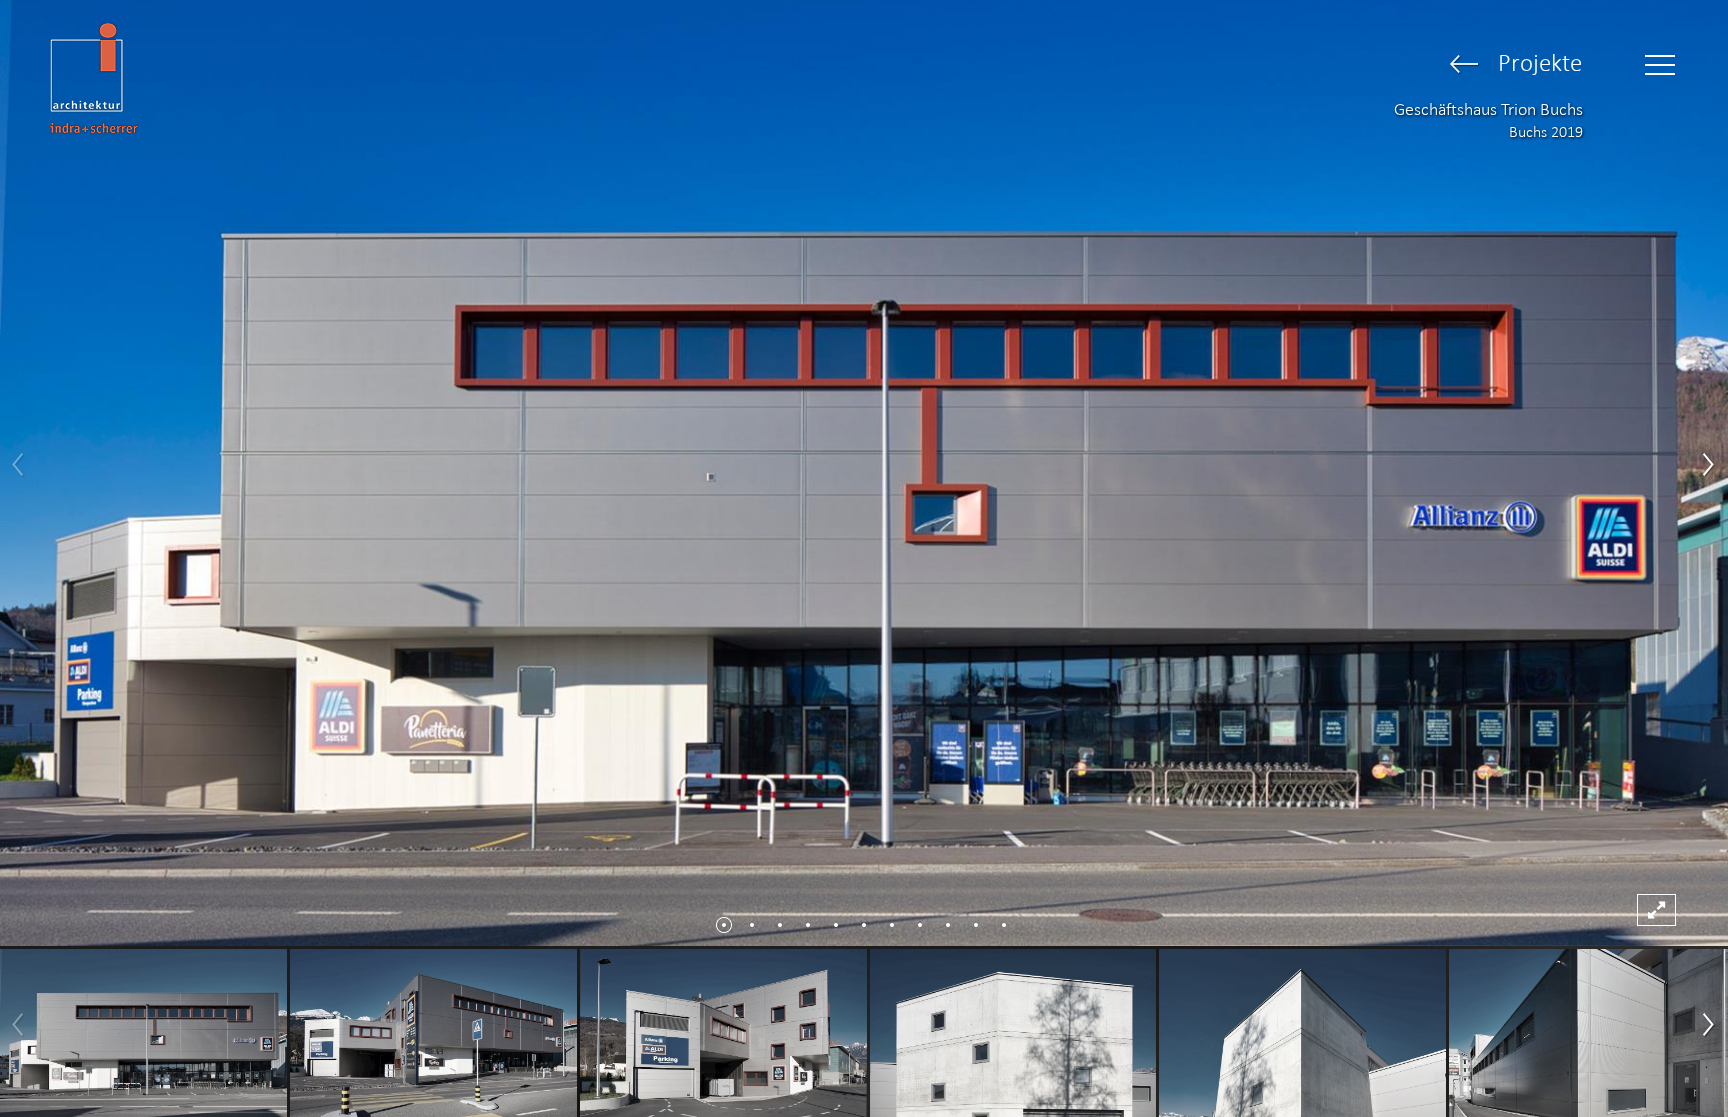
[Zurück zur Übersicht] (1464, 65)
